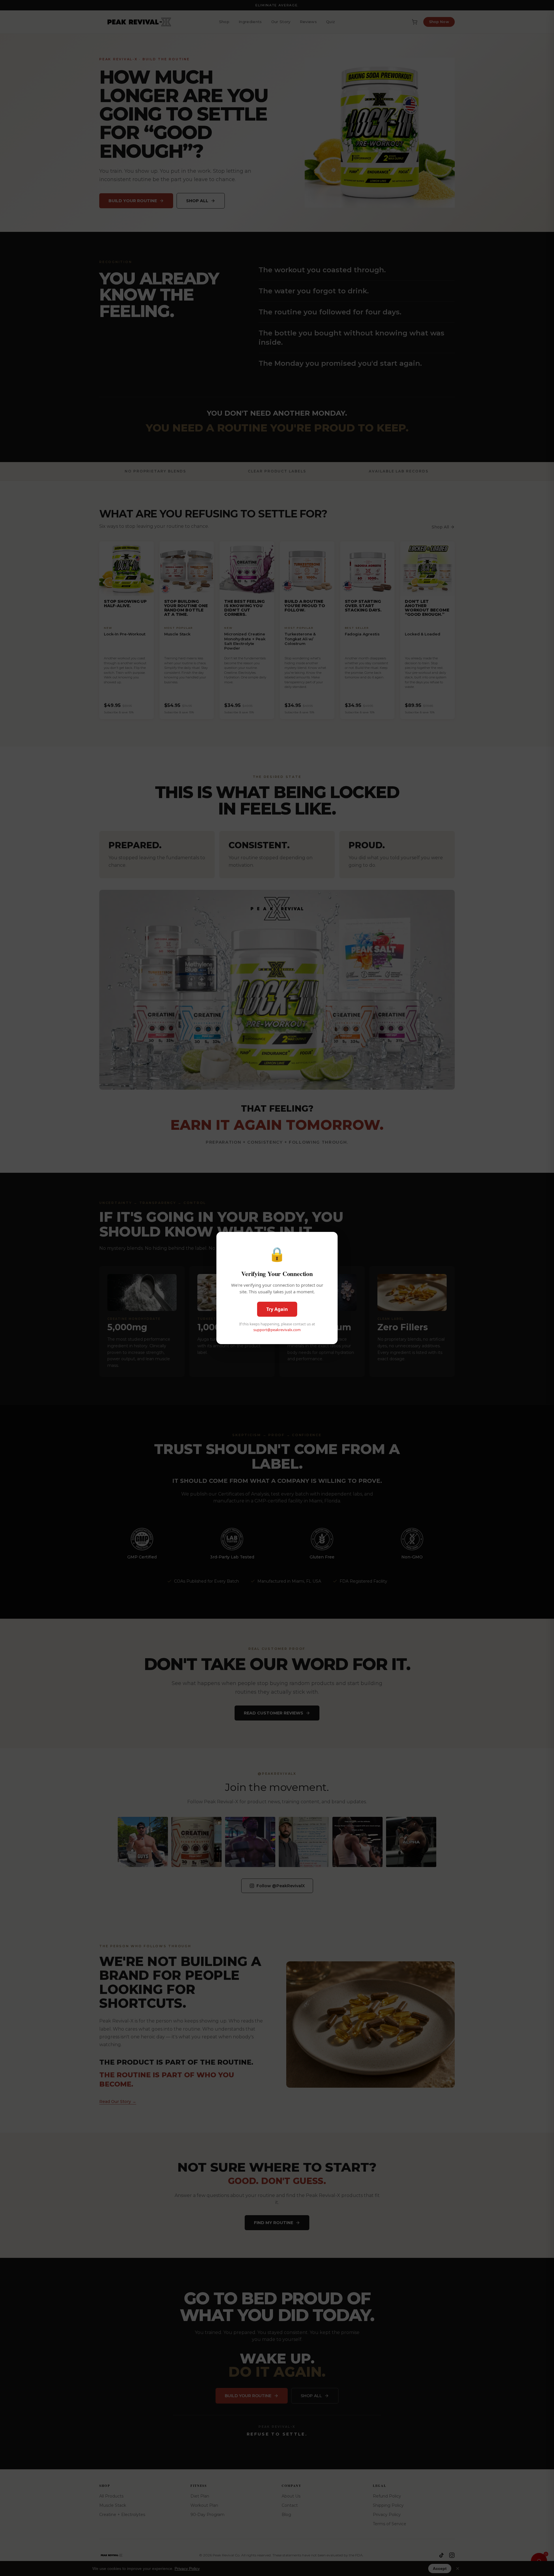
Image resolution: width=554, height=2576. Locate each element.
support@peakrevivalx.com (277, 1330)
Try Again (277, 1309)
